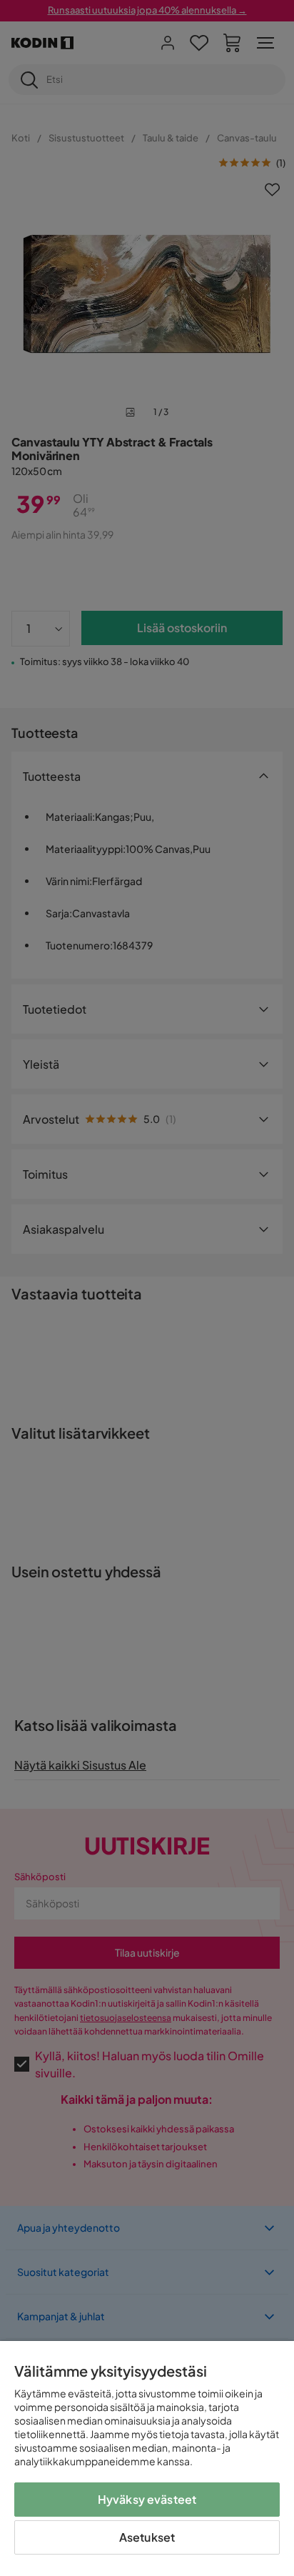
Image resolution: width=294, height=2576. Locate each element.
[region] (147, 2458)
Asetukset (147, 2537)
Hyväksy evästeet (147, 2499)
